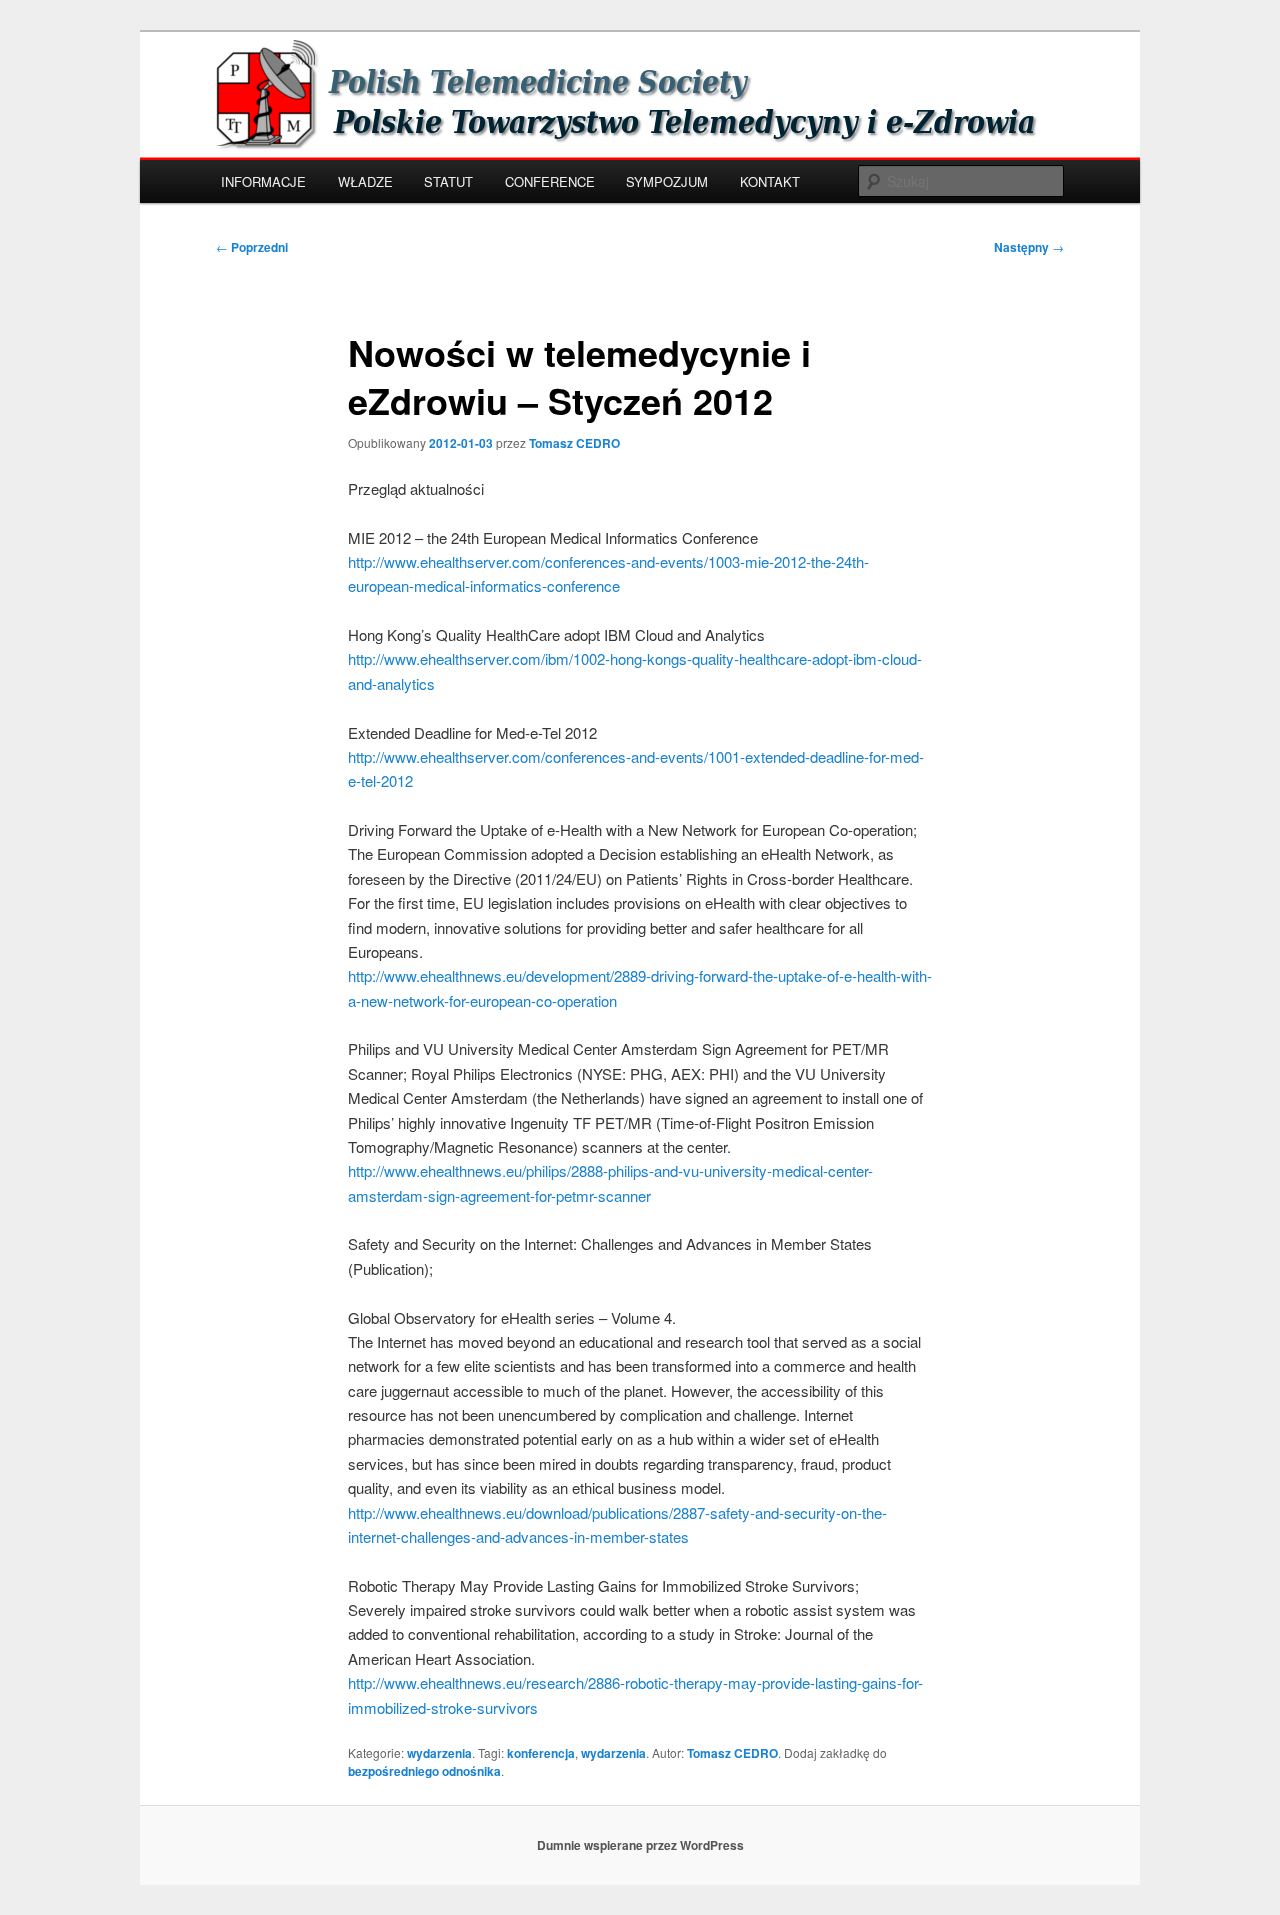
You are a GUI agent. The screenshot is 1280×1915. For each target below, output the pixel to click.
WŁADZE (365, 181)
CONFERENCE (550, 181)
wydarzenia (439, 1753)
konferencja (541, 1753)
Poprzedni (252, 247)
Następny (1029, 247)
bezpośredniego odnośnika (424, 1771)
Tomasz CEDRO (574, 443)
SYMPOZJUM (667, 181)
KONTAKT (770, 181)
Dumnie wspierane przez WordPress (640, 1845)
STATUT (448, 181)
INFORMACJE (263, 181)
